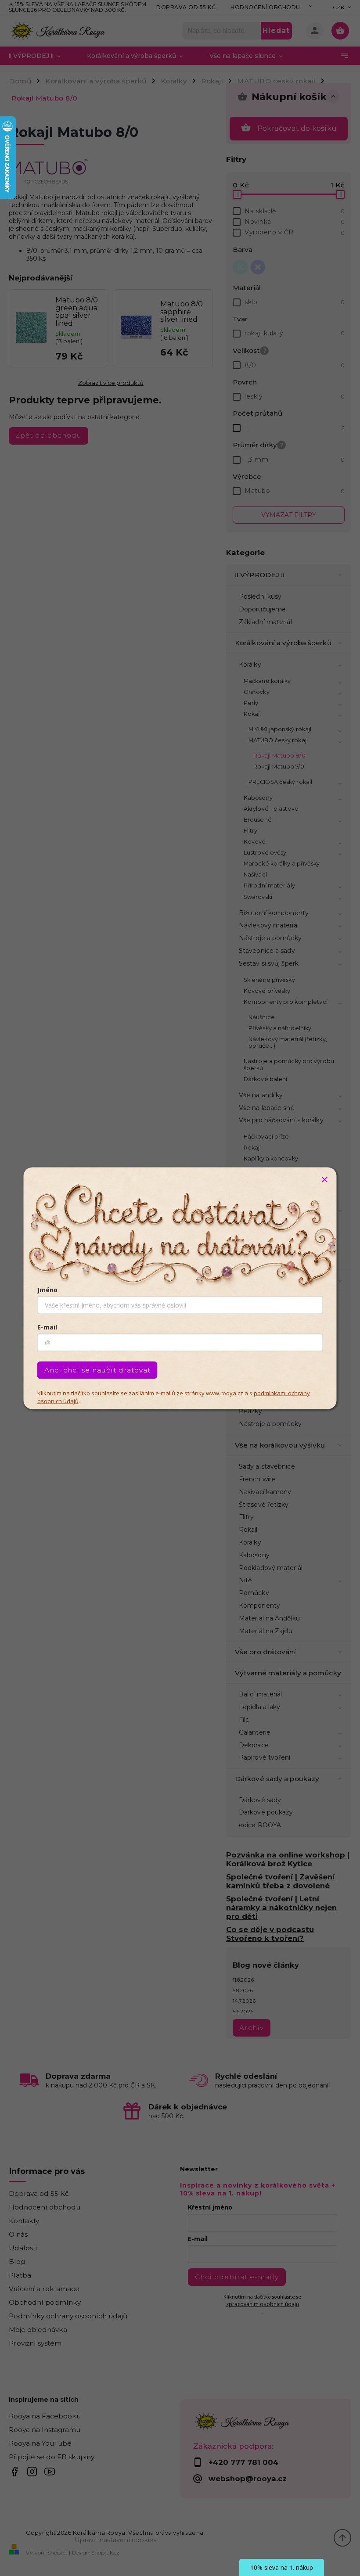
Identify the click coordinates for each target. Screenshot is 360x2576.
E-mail (47, 1327)
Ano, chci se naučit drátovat (97, 1370)
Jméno (47, 1289)
